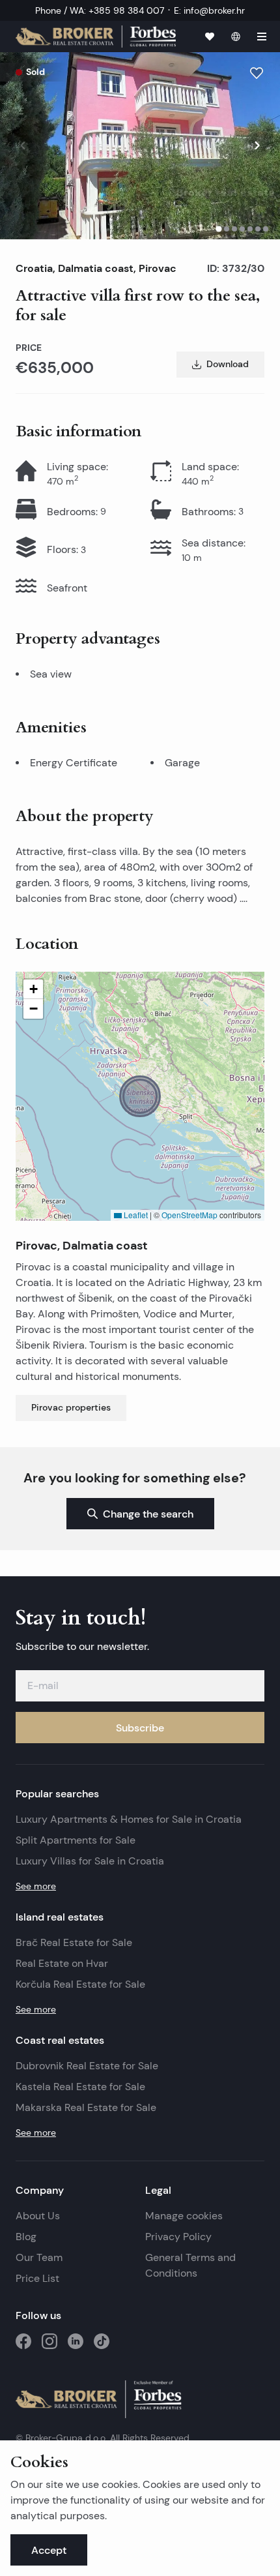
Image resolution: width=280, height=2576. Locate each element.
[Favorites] (210, 37)
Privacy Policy (178, 2237)
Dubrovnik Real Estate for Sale (87, 2066)
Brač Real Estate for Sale (74, 1942)
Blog (26, 2237)
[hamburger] (262, 37)
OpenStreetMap (189, 1215)
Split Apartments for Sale (76, 1840)
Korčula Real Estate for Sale (80, 1984)
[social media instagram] (49, 2341)
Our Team (39, 2257)
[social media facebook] (23, 2341)
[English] (236, 37)
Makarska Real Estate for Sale (86, 2107)
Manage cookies (184, 2216)
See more (36, 1886)
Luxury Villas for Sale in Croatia (90, 1861)
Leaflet (135, 1215)
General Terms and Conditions (190, 2265)
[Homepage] (96, 36)
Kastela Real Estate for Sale (80, 2087)
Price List (37, 2278)
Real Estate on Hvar (62, 1963)
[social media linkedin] (76, 2341)
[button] (140, 1096)
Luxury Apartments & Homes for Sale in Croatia (129, 1819)
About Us (38, 2216)
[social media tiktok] (102, 2341)
